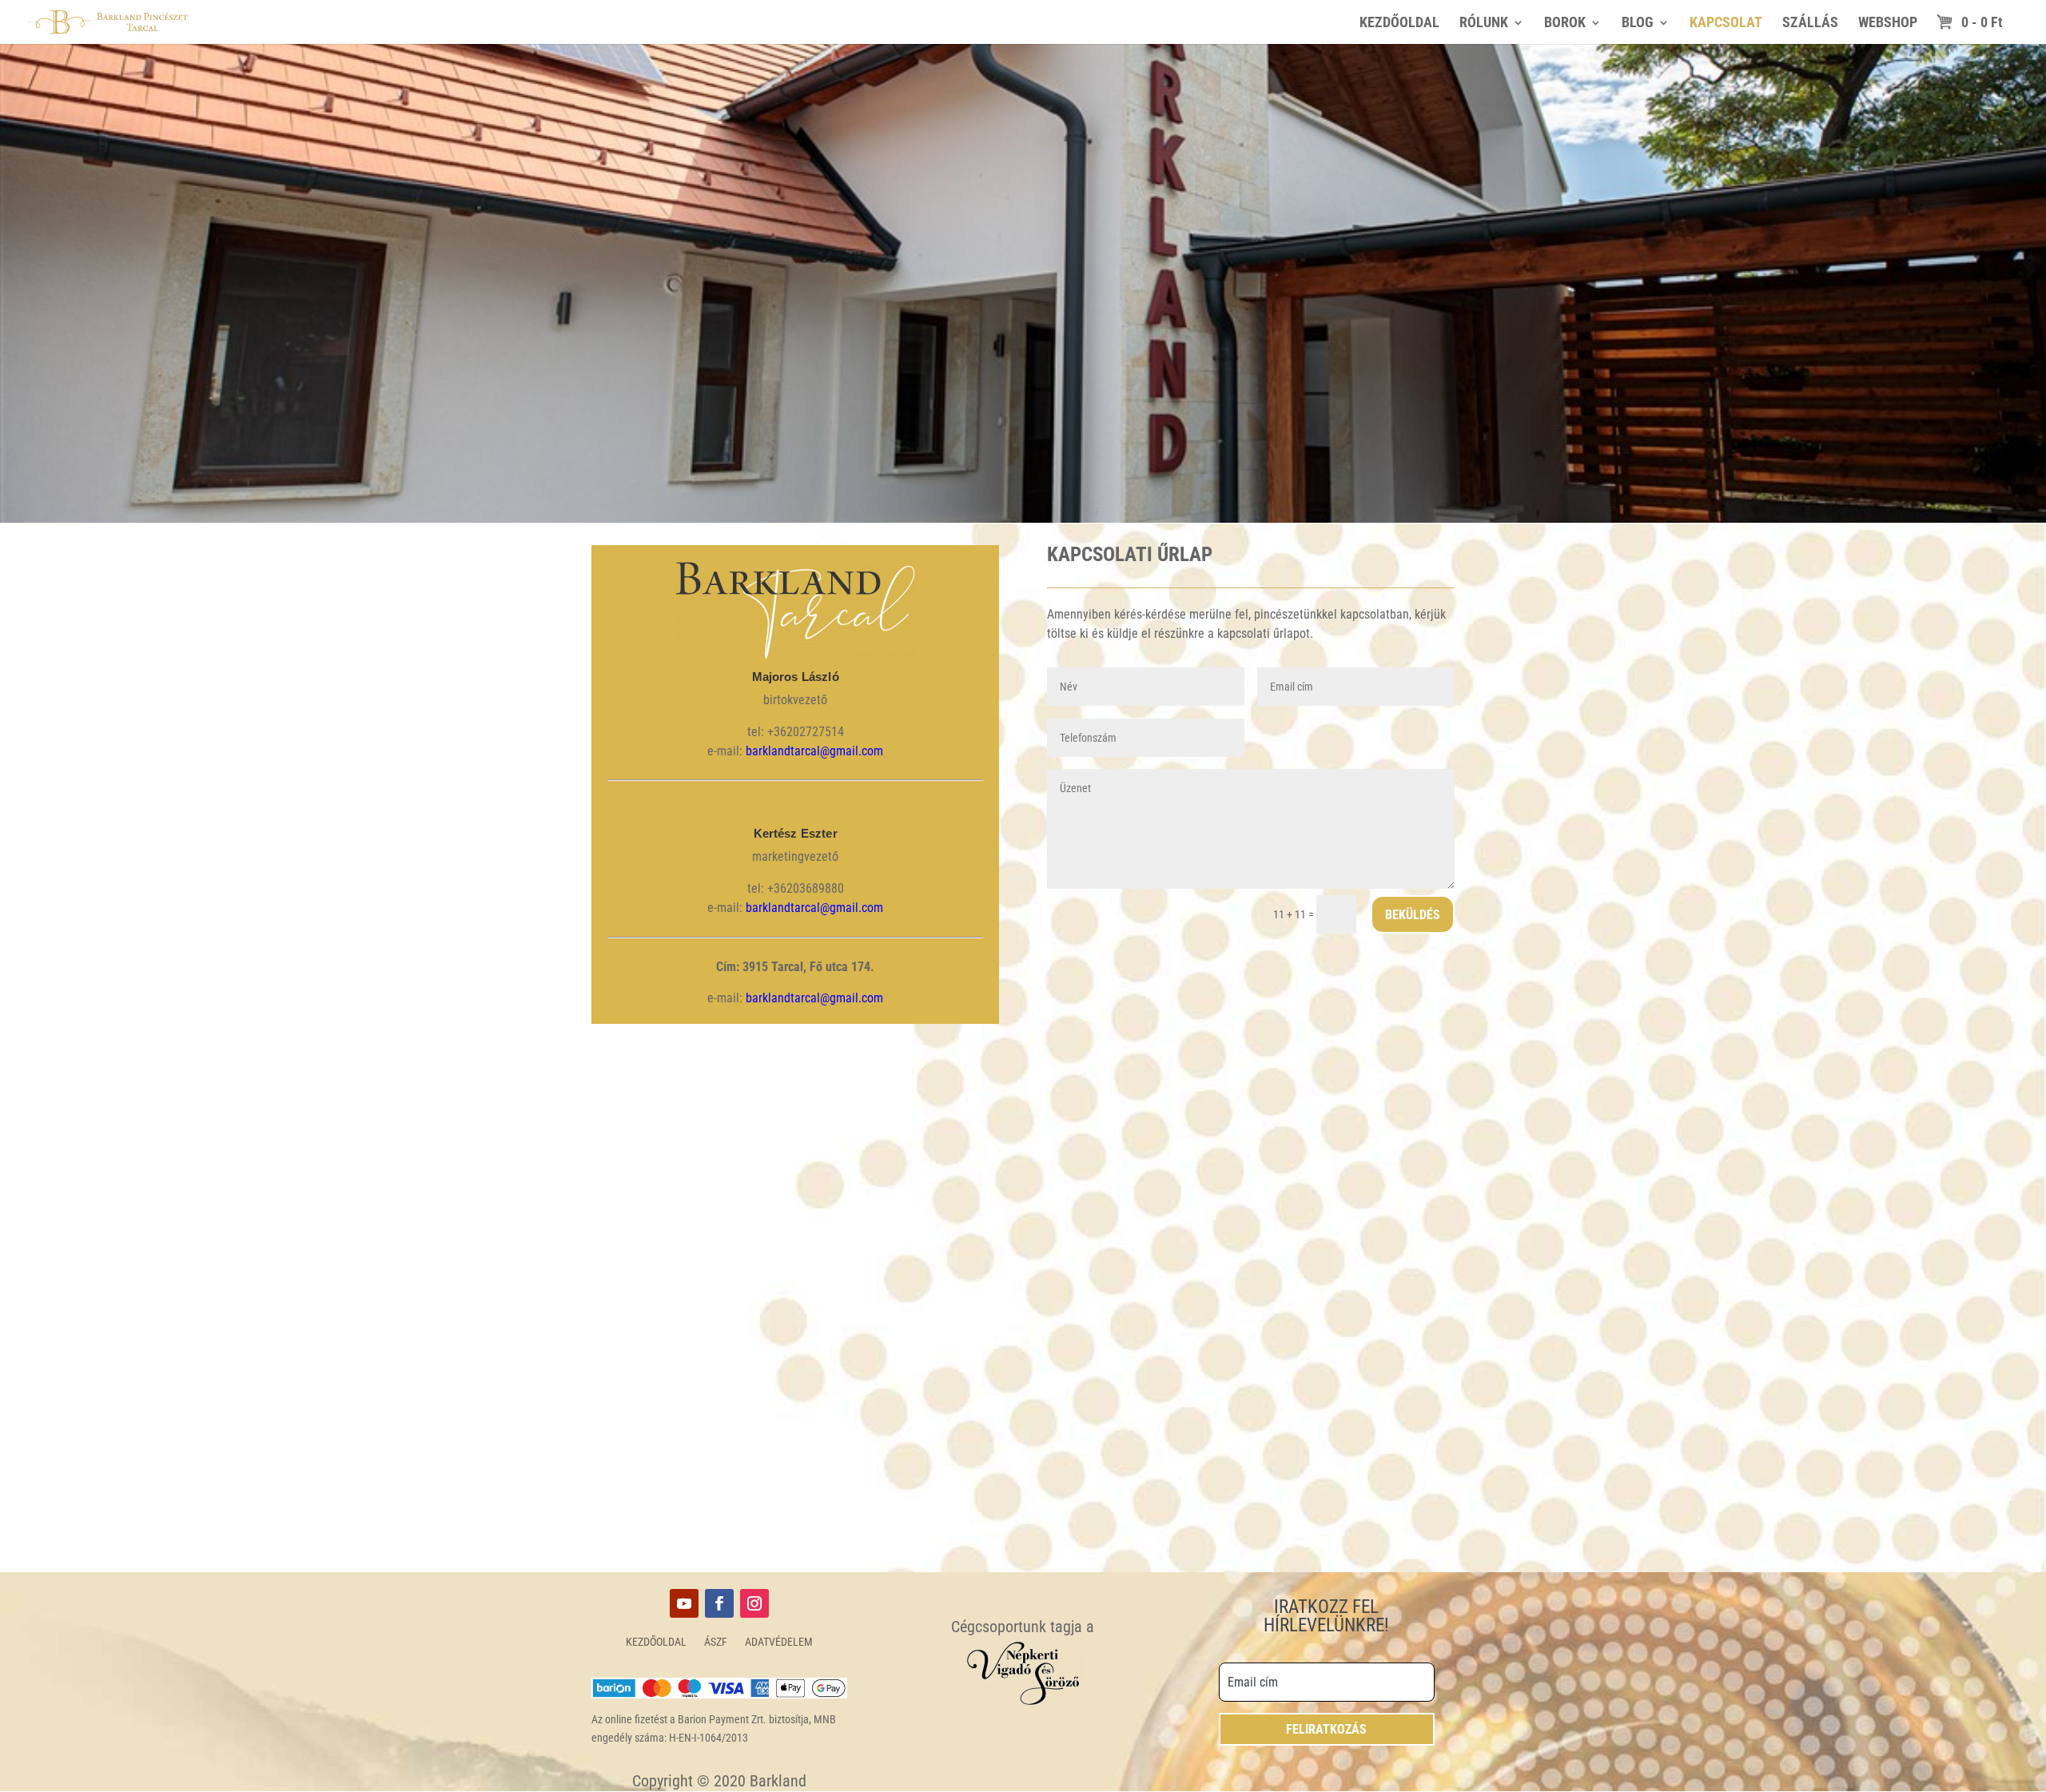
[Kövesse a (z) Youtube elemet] (684, 1603)
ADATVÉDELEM (779, 1642)
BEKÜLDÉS (1413, 915)
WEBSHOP (1888, 24)
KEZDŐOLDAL (1399, 24)
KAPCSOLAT (1726, 24)
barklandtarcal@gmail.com (814, 751)
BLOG (1638, 24)
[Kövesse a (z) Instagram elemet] (754, 1603)
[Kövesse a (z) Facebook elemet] (719, 1603)
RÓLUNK (1484, 24)
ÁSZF (716, 1642)
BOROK (1565, 24)
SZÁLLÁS (1810, 24)
